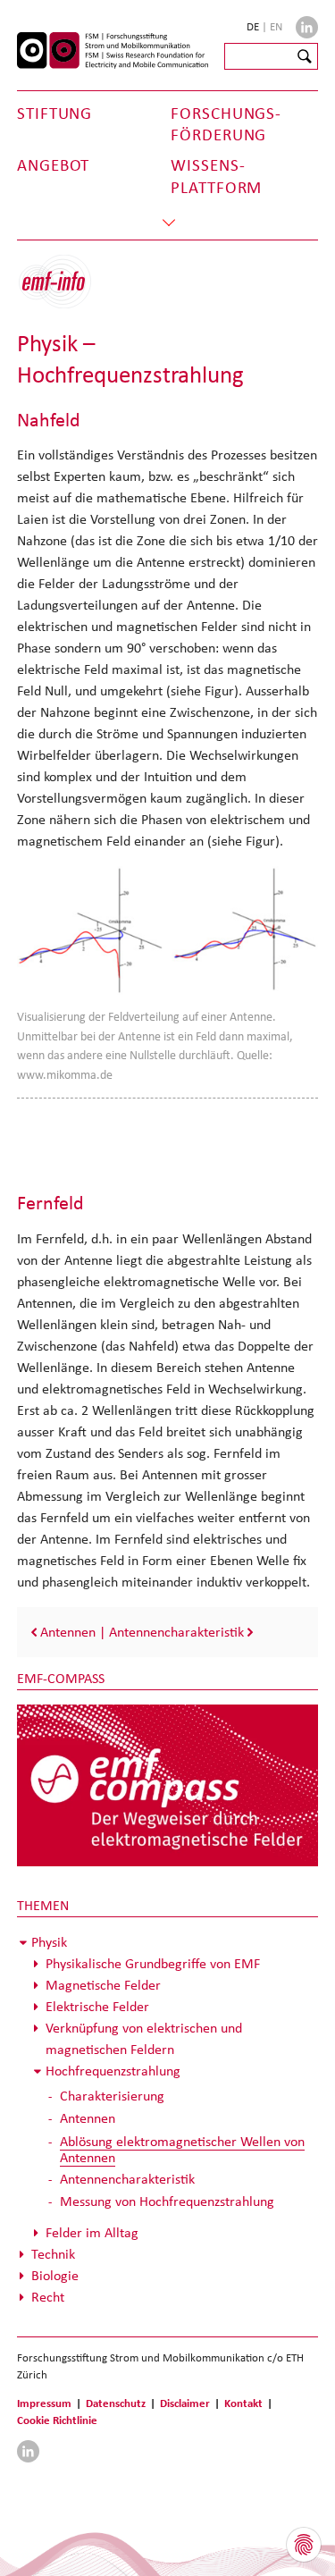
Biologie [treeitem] (55, 2275)
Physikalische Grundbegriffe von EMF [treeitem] (153, 1963)
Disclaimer (185, 2403)
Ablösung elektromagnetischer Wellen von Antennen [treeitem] (182, 2149)
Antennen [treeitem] (88, 2118)
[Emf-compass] (168, 1784)
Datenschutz (116, 2403)
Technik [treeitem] (53, 2254)
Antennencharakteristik (176, 1632)
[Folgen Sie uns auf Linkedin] (307, 27)
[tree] (168, 2120)
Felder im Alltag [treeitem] (92, 2232)
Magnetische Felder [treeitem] (103, 1985)
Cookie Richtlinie (57, 2420)
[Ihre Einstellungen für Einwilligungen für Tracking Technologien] (304, 2545)
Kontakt (243, 2403)
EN (276, 26)
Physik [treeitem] (49, 1942)
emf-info (68, 291)
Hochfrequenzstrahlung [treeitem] (113, 2071)
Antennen (68, 1632)
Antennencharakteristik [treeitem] (127, 2179)
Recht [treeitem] (48, 2297)
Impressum (44, 2403)
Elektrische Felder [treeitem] (97, 2006)
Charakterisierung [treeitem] (112, 2096)
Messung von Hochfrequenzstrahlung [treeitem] (167, 2201)
